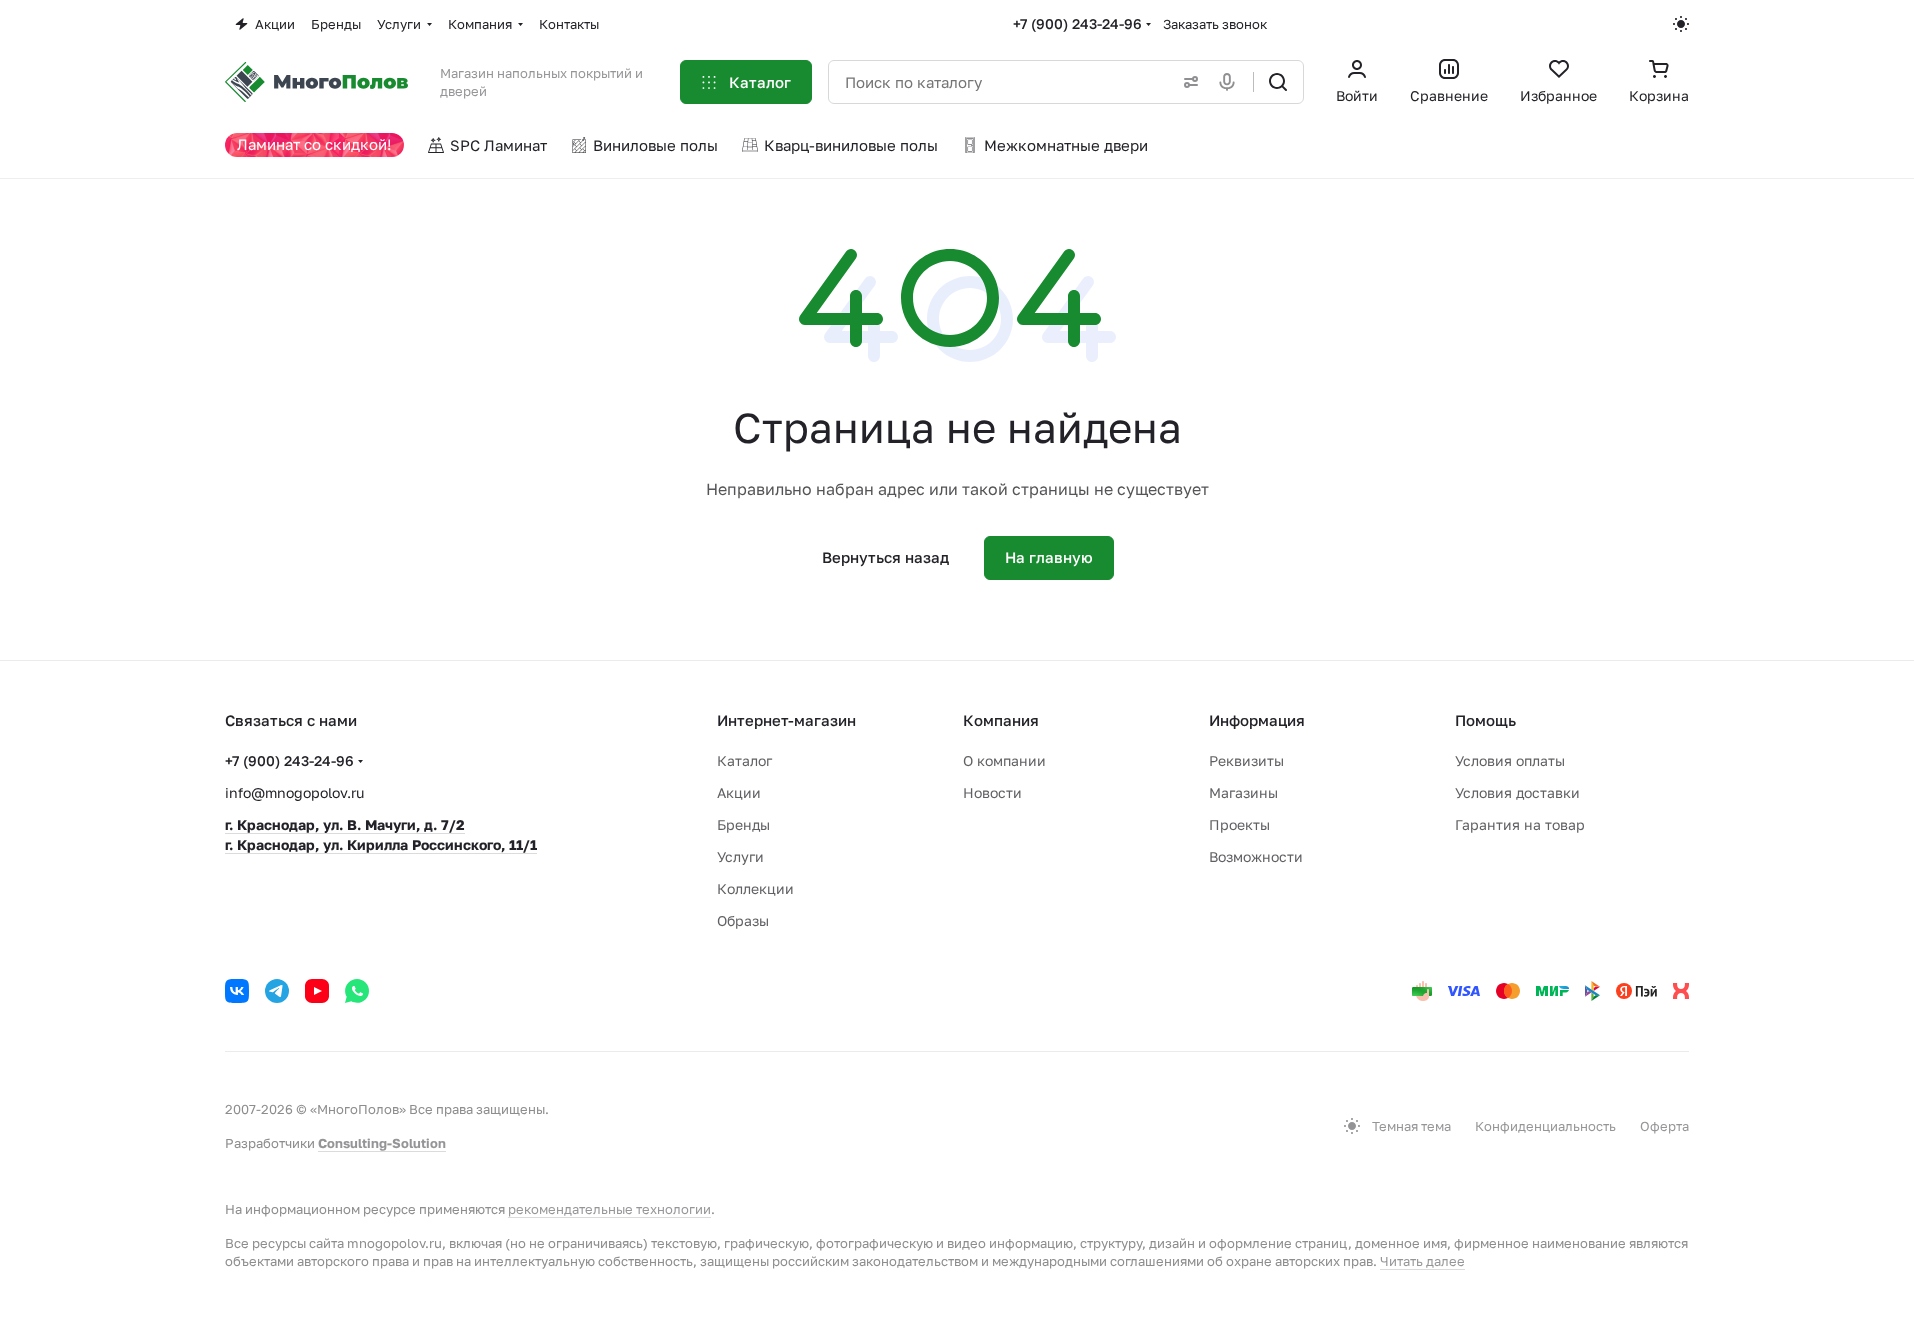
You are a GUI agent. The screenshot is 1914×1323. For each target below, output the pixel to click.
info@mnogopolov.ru (294, 792)
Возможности (1256, 856)
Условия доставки (1517, 792)
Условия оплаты (1510, 760)
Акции (739, 792)
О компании (1004, 760)
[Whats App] (357, 991)
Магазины (1243, 792)
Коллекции (755, 888)
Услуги (740, 856)
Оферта (1664, 1126)
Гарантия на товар (1520, 824)
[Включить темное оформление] (1681, 24)
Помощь (1485, 720)
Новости (992, 792)
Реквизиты (1246, 760)
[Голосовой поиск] (1231, 82)
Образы (743, 920)
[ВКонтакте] (237, 991)
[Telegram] (277, 991)
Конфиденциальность (1545, 1126)
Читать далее (1422, 1261)
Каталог (744, 760)
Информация (1257, 720)
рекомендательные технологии (609, 1209)
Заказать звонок (1215, 24)
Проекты (1239, 824)
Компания (1001, 720)
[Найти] (1278, 82)
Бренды (743, 824)
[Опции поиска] (1187, 82)
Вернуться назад (885, 557)
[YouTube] (317, 991)
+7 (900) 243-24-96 (1077, 23)
